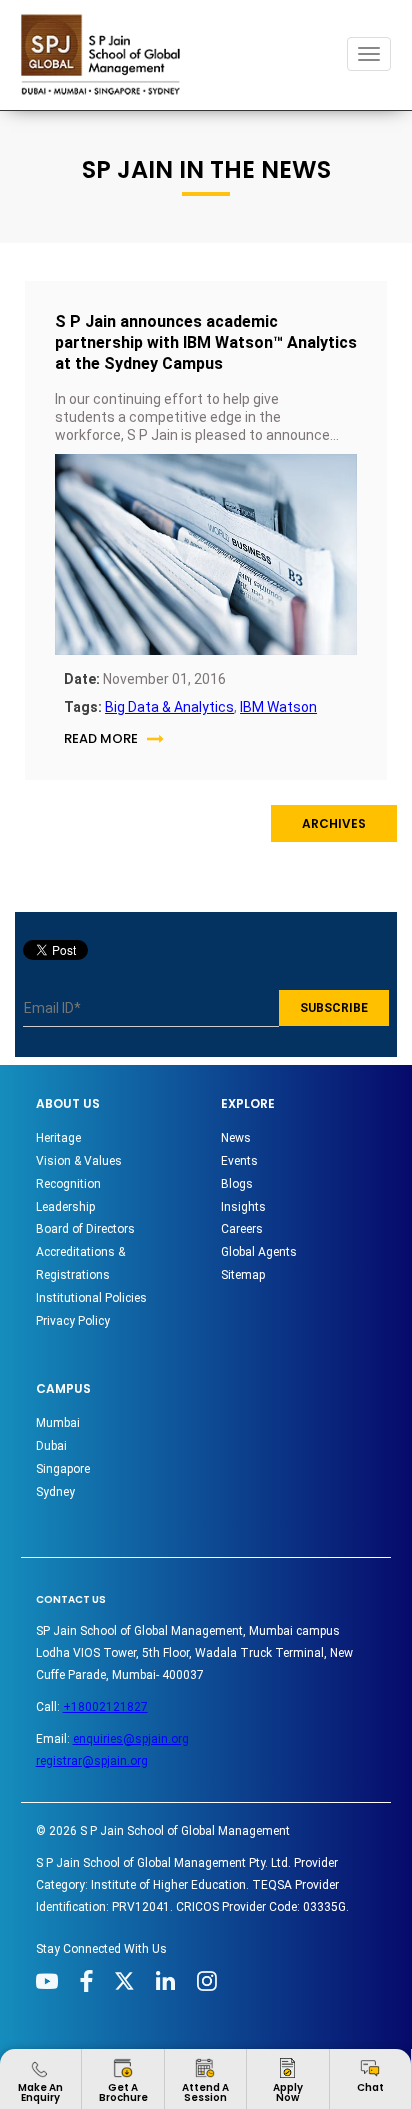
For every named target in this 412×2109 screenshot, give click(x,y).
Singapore (63, 1469)
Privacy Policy (73, 1321)
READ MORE (101, 738)
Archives (334, 823)
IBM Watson (278, 707)
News (236, 1138)
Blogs (237, 1184)
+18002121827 (105, 1707)
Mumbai (58, 1423)
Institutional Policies (91, 1298)
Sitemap (243, 1275)
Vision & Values (79, 1161)
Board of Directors (85, 1229)
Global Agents (259, 1252)
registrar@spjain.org (92, 1761)
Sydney (55, 1492)
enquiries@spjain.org (131, 1739)
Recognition (68, 1184)
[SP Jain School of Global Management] (106, 54)
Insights (243, 1207)
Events (239, 1161)
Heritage (58, 1138)
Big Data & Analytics (169, 707)
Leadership (65, 1207)
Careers (242, 1229)
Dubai (51, 1446)
